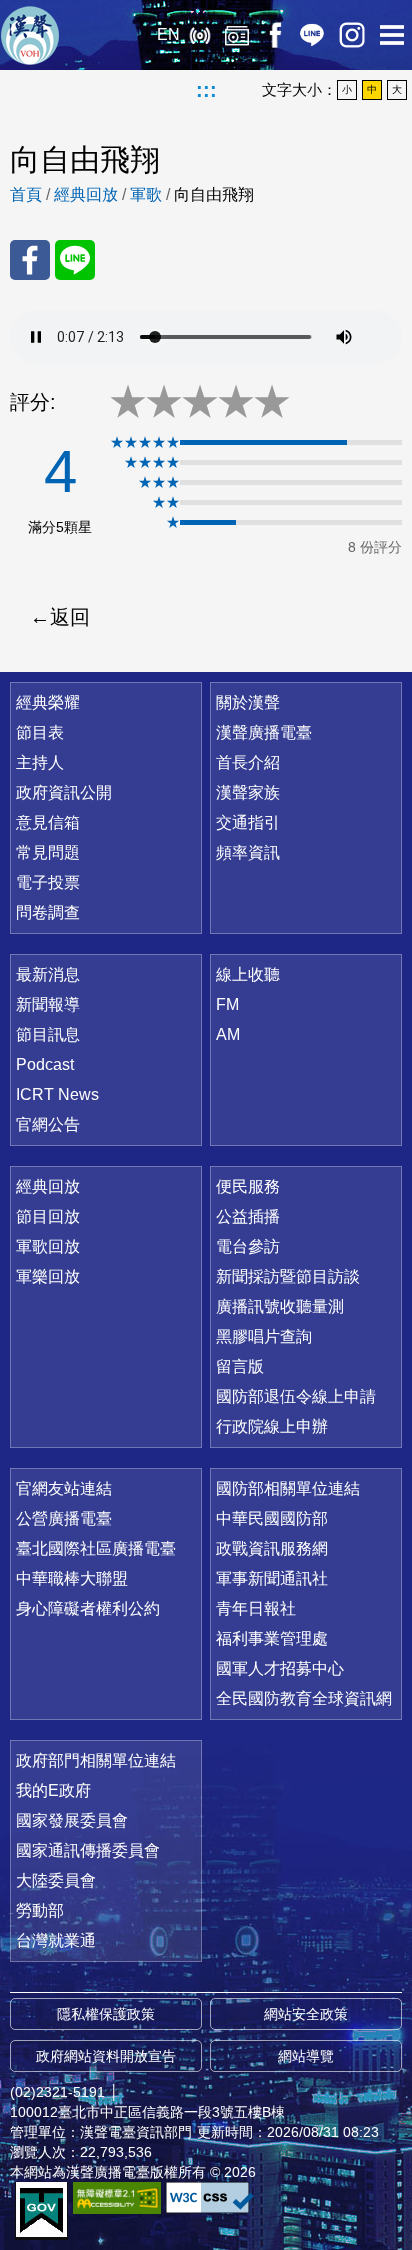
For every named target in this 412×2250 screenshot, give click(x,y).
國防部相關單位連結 (288, 1488)
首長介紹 (248, 762)
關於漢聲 (248, 702)
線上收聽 (199, 35)
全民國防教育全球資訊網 (304, 1698)
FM (227, 1004)
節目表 (40, 732)
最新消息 (48, 974)
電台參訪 (248, 1246)
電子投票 (48, 882)
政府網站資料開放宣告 (106, 2056)
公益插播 (248, 1216)
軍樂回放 (48, 1276)
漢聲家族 (248, 792)
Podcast (45, 1064)
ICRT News (57, 1094)
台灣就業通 (56, 1940)
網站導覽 (306, 2056)
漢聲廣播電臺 (30, 35)
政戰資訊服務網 (272, 1548)
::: (206, 90)
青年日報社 (256, 1608)
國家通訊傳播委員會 (88, 1850)
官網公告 (48, 1124)
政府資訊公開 (64, 792)
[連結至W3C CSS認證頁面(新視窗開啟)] (210, 2197)
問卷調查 (48, 912)
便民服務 (248, 1186)
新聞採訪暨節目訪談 (288, 1276)
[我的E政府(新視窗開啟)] (41, 2211)
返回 (70, 617)
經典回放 (237, 35)
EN (168, 34)
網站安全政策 (306, 2014)
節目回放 (48, 1216)
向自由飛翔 (214, 194)
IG (352, 35)
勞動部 (40, 1910)
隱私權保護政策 (106, 2014)
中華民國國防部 (272, 1518)
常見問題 (48, 852)
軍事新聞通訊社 (272, 1578)
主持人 (40, 762)
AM (228, 1034)
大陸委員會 (56, 1880)
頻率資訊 (248, 852)
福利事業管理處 (272, 1638)
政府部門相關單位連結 (96, 1760)
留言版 (240, 1366)
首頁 (26, 194)
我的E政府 (53, 1790)
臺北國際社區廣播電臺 (96, 1548)
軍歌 (146, 194)
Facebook (274, 35)
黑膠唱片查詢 (264, 1336)
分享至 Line (75, 260)
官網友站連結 (64, 1488)
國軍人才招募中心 (280, 1668)
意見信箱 (48, 822)
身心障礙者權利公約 (88, 1608)
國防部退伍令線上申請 (296, 1396)
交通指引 (248, 822)
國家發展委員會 (72, 1820)
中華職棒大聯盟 (72, 1578)
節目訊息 (48, 1034)
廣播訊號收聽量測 (280, 1306)
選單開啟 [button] (392, 35)
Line (312, 35)
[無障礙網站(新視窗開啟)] (117, 2197)
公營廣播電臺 (64, 1518)
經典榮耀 (48, 702)
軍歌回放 (48, 1246)
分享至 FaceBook (30, 260)
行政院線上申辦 (272, 1426)
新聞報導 (48, 1004)
